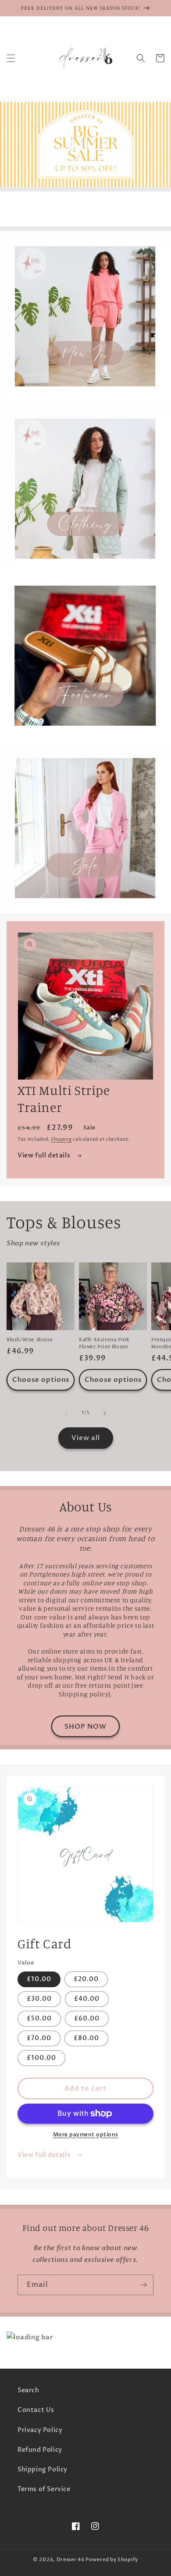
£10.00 (39, 1979)
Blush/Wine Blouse (30, 1339)
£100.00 (41, 2058)
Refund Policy (40, 2450)
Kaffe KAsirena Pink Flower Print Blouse (104, 1343)
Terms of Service (44, 2489)
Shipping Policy (43, 2469)
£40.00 (87, 1999)
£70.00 (39, 2038)
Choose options (41, 1380)
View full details (45, 1155)
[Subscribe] (143, 2285)
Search (28, 2390)
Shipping (61, 1139)
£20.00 (86, 1979)
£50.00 (39, 2019)
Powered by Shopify (112, 2560)
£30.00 (39, 1999)
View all (86, 1438)
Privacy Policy (40, 2430)
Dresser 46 (71, 2560)
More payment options (86, 2135)
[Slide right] (105, 1413)
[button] (11, 58)
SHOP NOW (85, 1727)
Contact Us (36, 2410)
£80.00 (86, 2038)
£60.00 (87, 2019)
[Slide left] (66, 1413)
